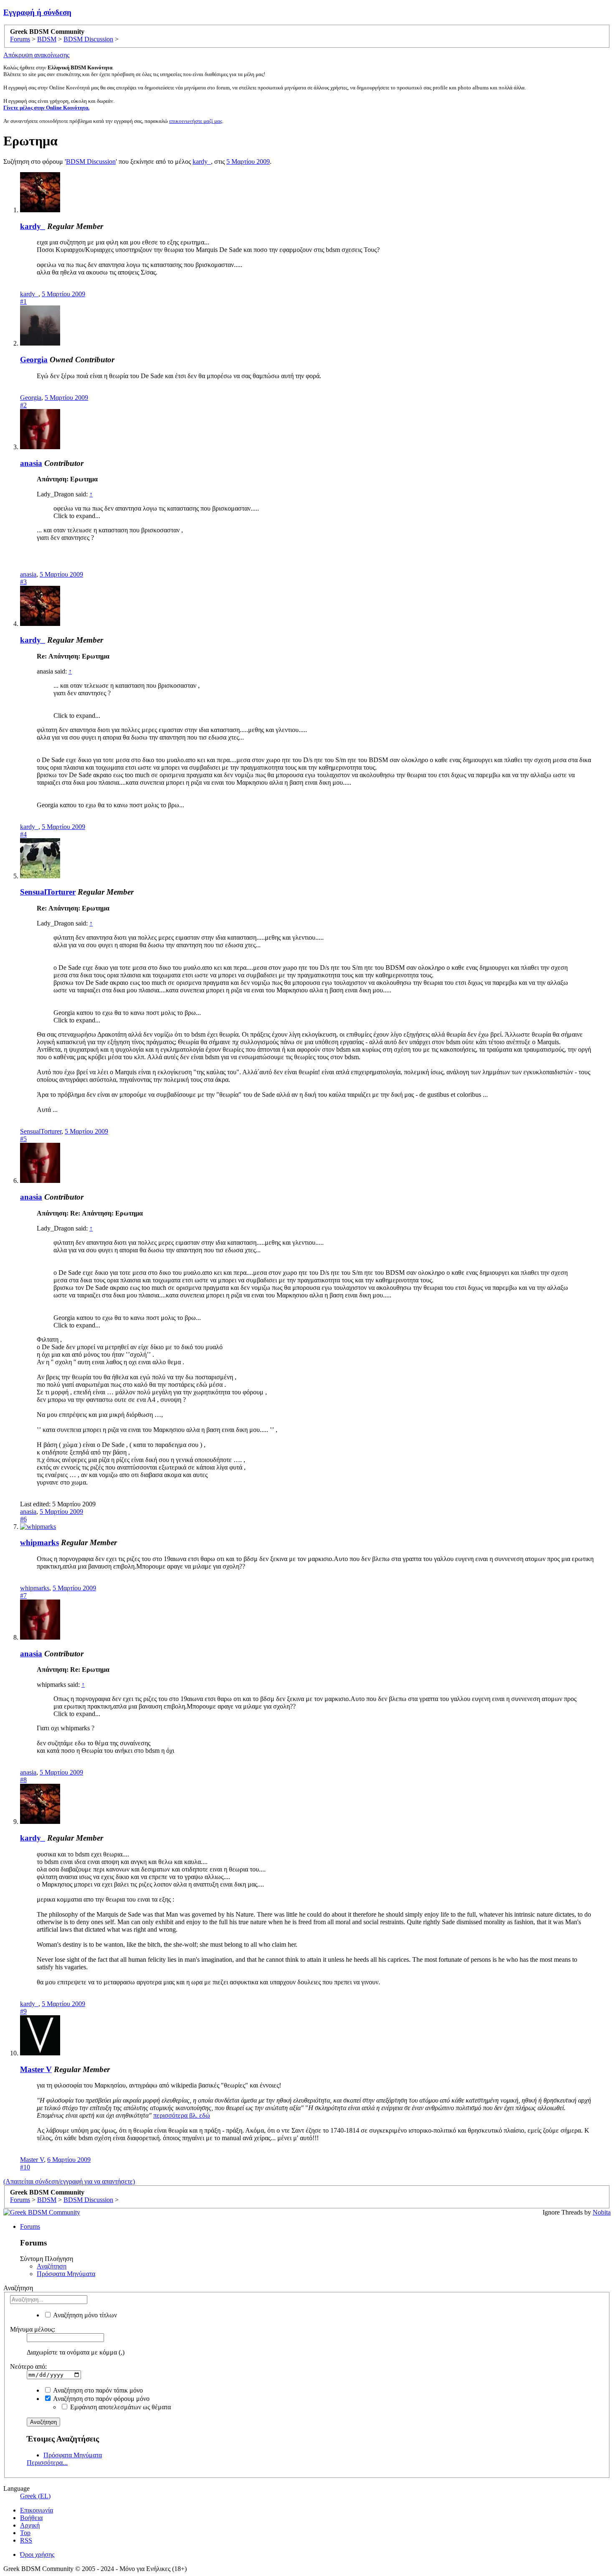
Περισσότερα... (47, 2463)
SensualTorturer (48, 892)
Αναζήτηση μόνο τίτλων (84, 2315)
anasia (31, 463)
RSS (26, 2540)
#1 (23, 301)
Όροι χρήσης (37, 2554)
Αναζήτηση (52, 2266)
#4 (23, 834)
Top (25, 2533)
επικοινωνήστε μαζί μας (196, 121)
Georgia (34, 360)
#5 (23, 1139)
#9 (23, 2011)
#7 (23, 1596)
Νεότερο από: (28, 2366)
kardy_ (202, 161)
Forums (30, 2226)
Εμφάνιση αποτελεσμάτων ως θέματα (120, 2407)
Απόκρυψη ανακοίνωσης (36, 55)
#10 (25, 2167)
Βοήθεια (31, 2518)
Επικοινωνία (37, 2510)
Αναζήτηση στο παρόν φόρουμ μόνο (101, 2399)
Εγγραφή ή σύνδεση (37, 12)
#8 (23, 1780)
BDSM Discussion (91, 161)
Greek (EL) (35, 2496)
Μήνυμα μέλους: (33, 2329)
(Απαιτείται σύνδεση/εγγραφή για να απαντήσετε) (69, 2181)
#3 (23, 582)
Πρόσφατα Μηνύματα (66, 2274)
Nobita (602, 2212)
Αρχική (30, 2525)
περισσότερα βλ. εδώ (182, 2115)
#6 (23, 1519)
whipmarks (39, 1542)
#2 (23, 405)
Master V (36, 2069)
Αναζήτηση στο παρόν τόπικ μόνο (97, 2390)
